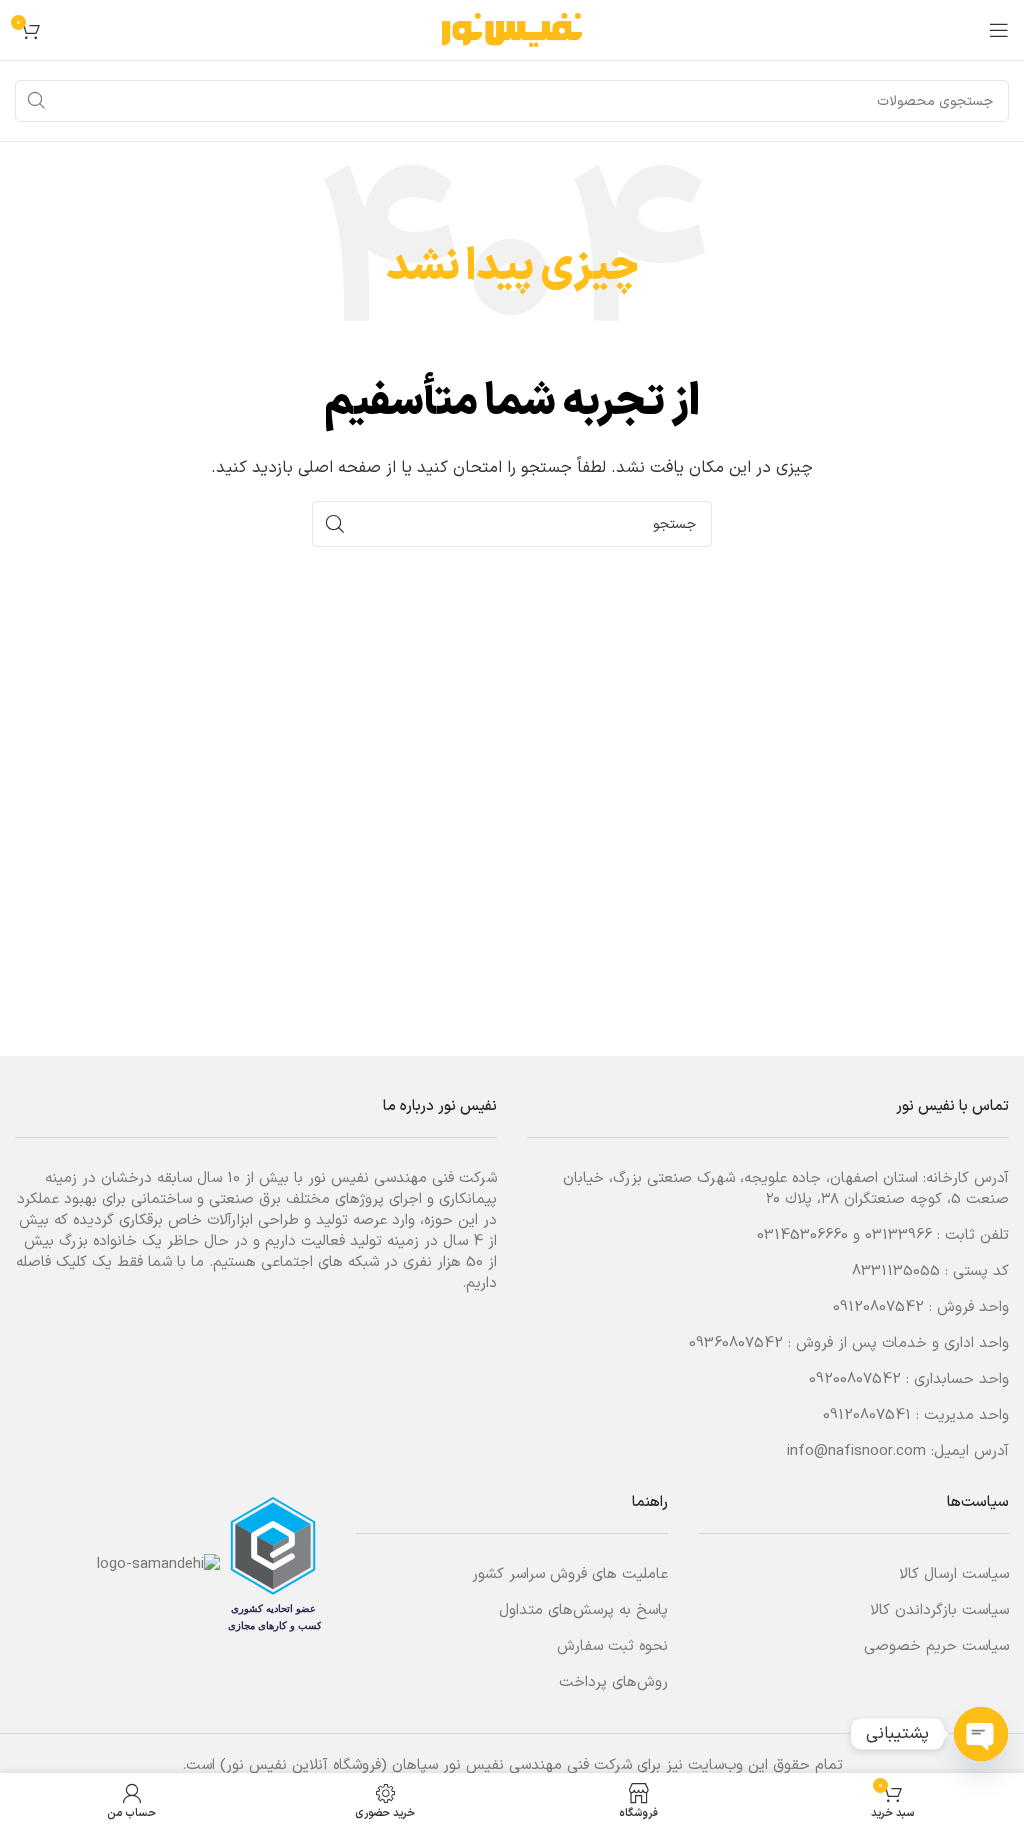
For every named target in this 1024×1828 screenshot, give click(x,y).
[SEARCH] (36, 101)
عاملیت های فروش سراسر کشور (570, 1574)
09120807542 (878, 1307)
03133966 (898, 1235)
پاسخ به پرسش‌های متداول (583, 1610)
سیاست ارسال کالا (954, 1574)
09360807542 (736, 1343)
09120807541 (867, 1415)
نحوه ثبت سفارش (612, 1646)
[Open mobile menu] (999, 30)
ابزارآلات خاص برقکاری (186, 1220)
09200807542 (855, 1379)
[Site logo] (512, 29)
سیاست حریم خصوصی (936, 1646)
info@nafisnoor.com (856, 1451)
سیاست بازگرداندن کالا (939, 1610)
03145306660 (802, 1235)
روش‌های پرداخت (613, 1682)
